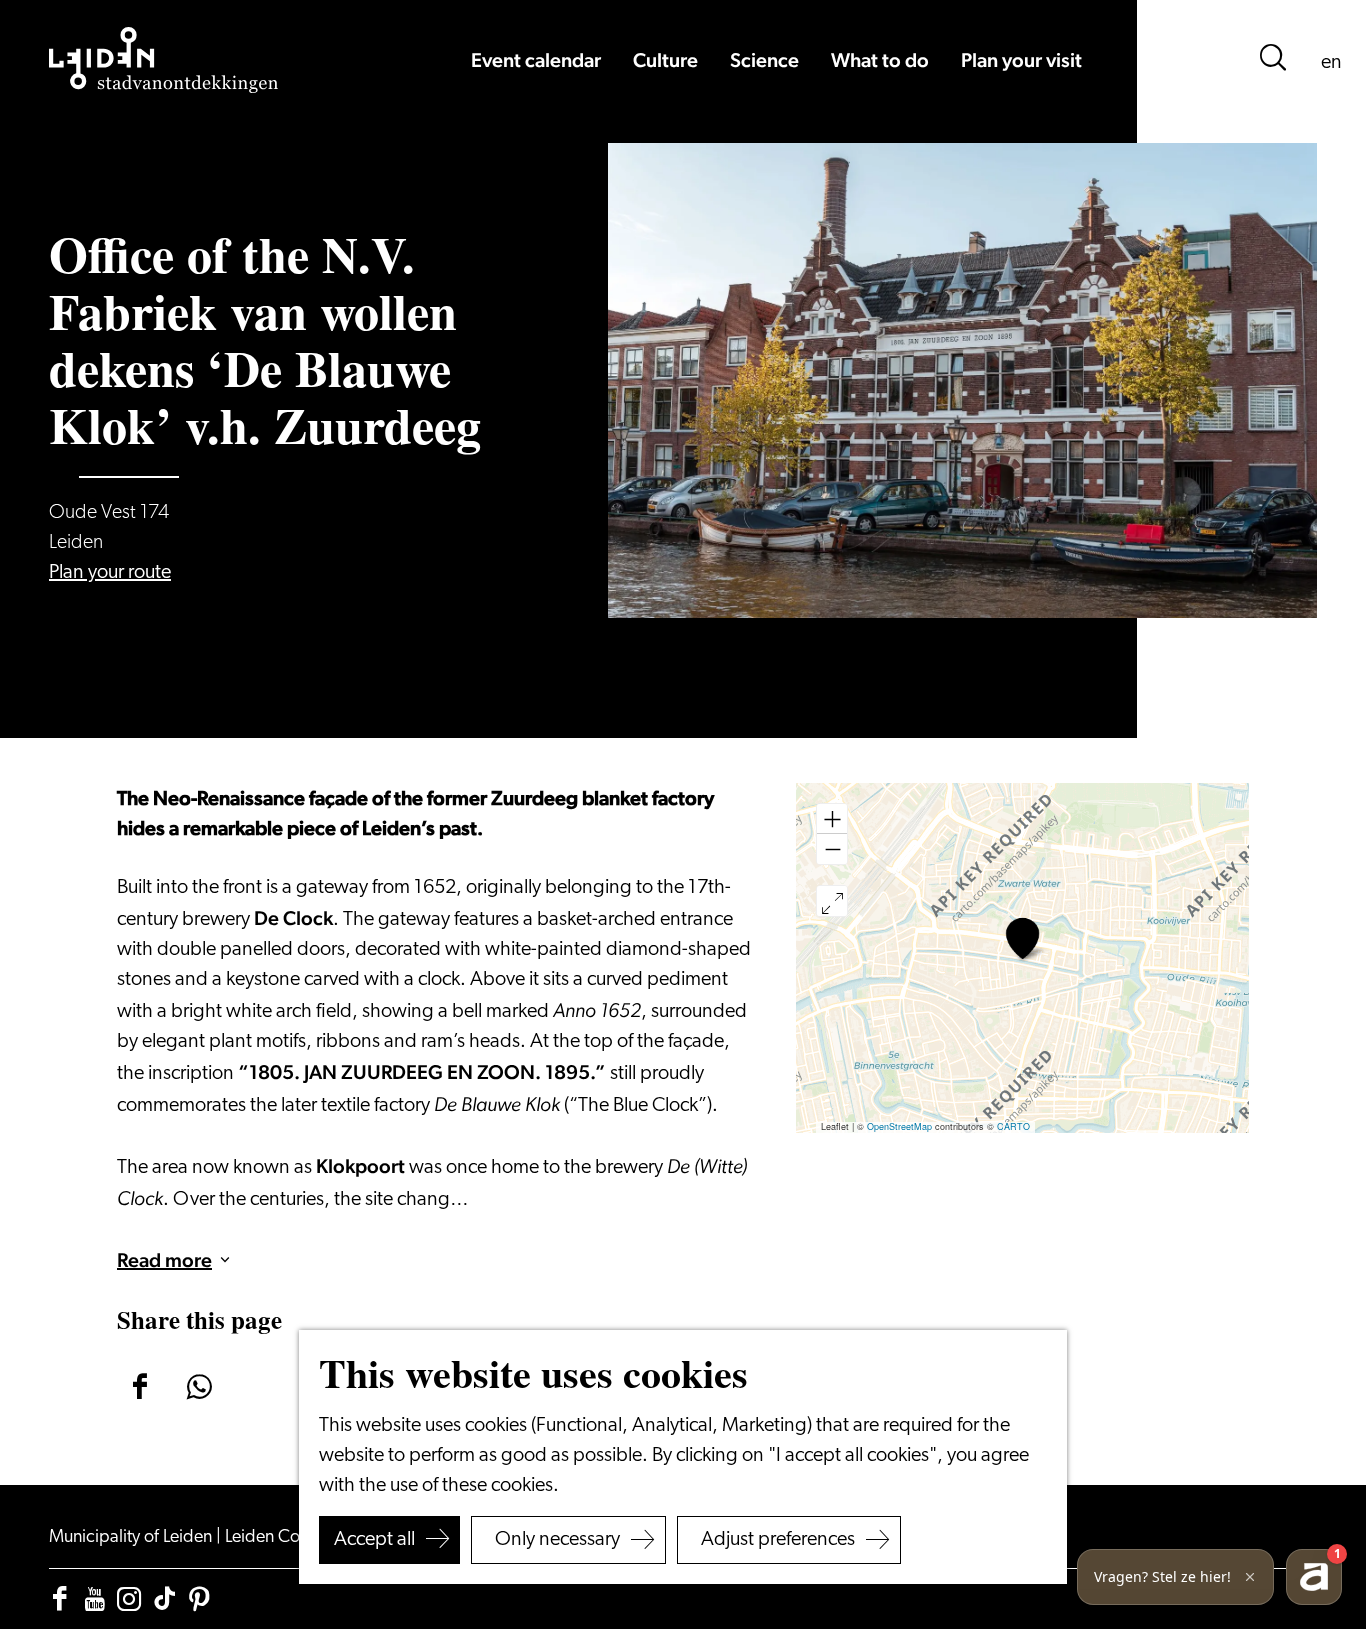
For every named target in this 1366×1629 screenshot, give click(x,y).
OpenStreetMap (899, 1126)
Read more (164, 1260)
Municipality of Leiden (132, 1538)
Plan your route (110, 573)
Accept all (374, 1540)
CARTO (1013, 1126)
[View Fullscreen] (832, 901)
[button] (1022, 938)
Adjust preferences (778, 1540)
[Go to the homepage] (164, 60)
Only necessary (557, 1540)
